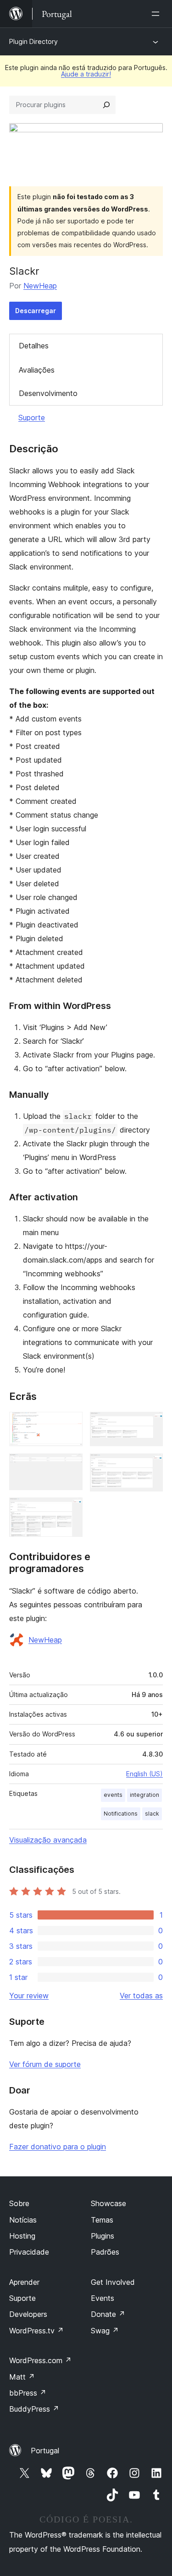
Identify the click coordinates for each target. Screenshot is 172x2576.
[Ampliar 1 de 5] (70, 1424)
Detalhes (34, 346)
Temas (102, 2220)
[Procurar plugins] (106, 105)
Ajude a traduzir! (86, 74)
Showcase (108, 2203)
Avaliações (37, 370)
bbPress (28, 2393)
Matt (22, 2377)
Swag (105, 2331)
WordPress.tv (36, 2331)
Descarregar (36, 311)
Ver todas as (141, 1996)
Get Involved (113, 2282)
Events (103, 2298)
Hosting (22, 2236)
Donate (108, 2314)
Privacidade (29, 2252)
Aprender (24, 2282)
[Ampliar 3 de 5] (70, 1510)
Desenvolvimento (48, 393)
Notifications (121, 1814)
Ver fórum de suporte (45, 2064)
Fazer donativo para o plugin (58, 2147)
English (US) (144, 1774)
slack (152, 1814)
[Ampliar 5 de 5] (150, 1466)
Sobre (19, 2203)
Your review (29, 1996)
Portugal (45, 2451)
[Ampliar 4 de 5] (150, 1424)
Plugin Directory (33, 41)
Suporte (32, 418)
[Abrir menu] (157, 14)
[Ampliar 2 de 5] (70, 1466)
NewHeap (40, 286)
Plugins (103, 2236)
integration (144, 1795)
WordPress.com (40, 2360)
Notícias (23, 2220)
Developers (28, 2314)
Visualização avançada (48, 1840)
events (113, 1795)
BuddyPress (34, 2409)
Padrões (105, 2252)
